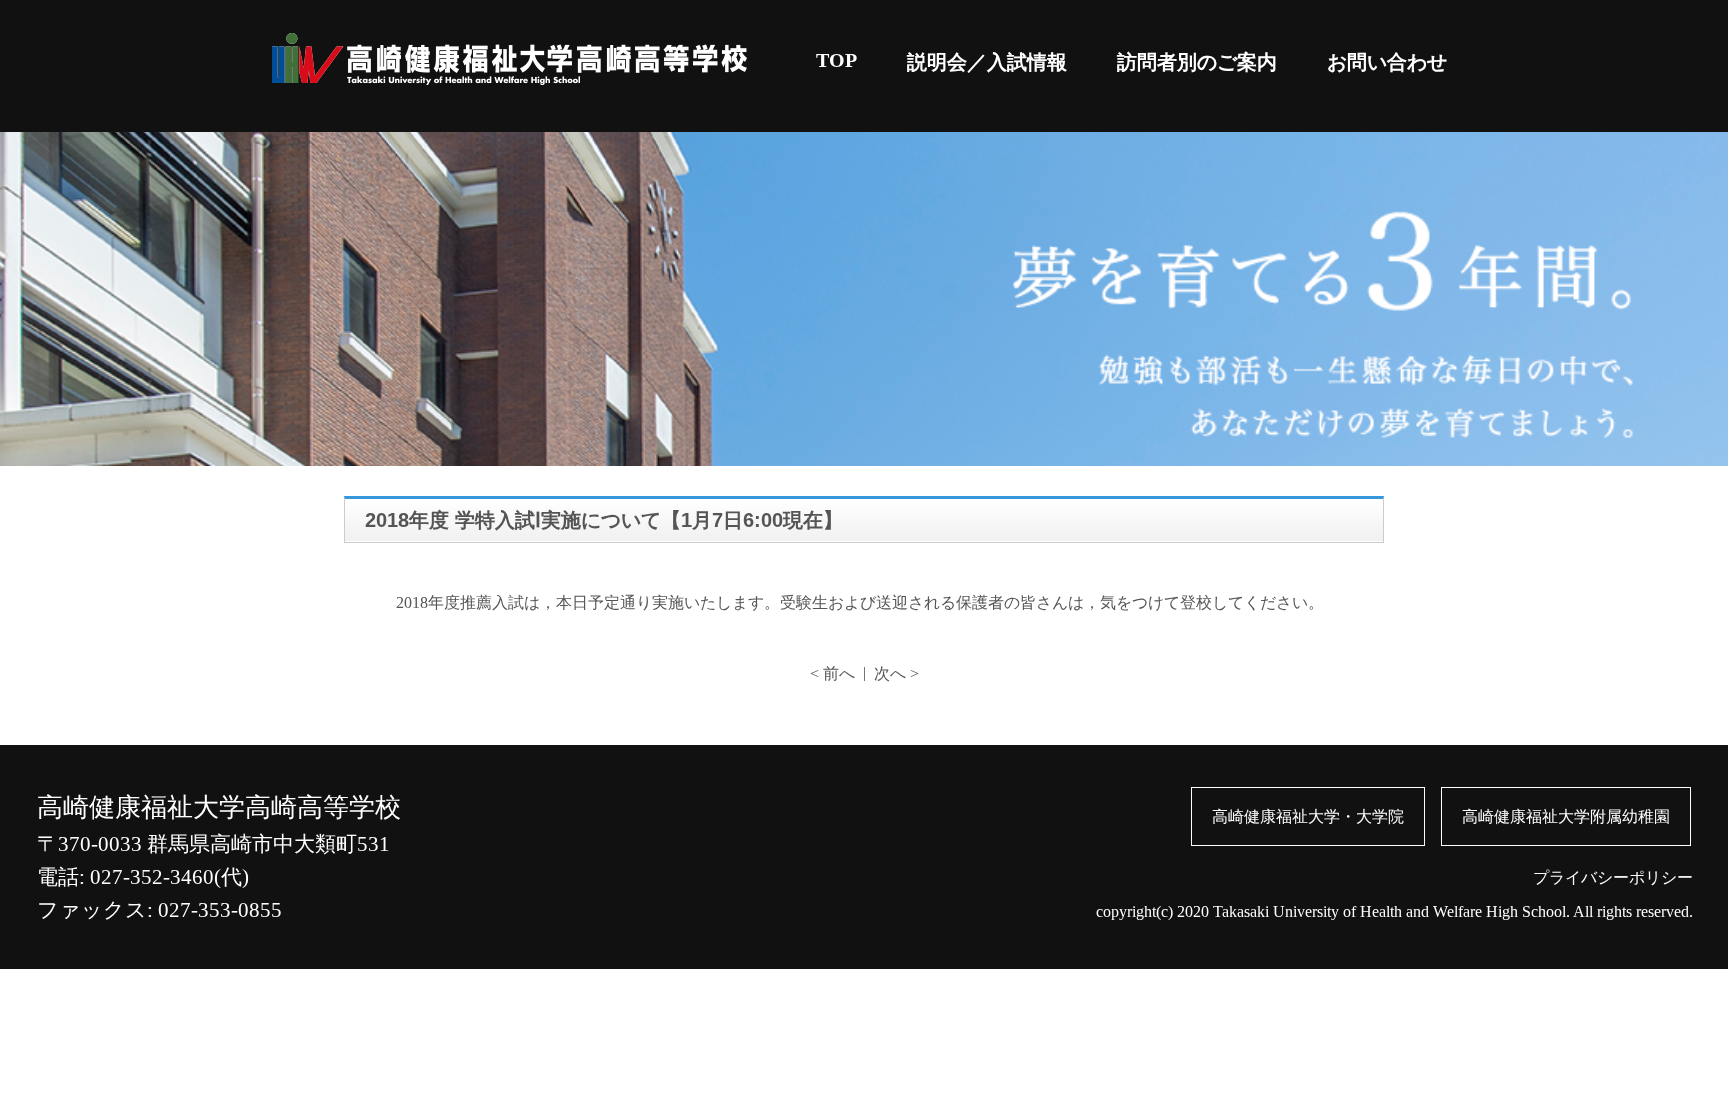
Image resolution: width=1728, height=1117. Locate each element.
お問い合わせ (1387, 62)
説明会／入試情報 (987, 62)
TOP (836, 60)
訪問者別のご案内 (1197, 62)
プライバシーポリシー (1613, 877)
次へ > (896, 673)
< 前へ (832, 673)
